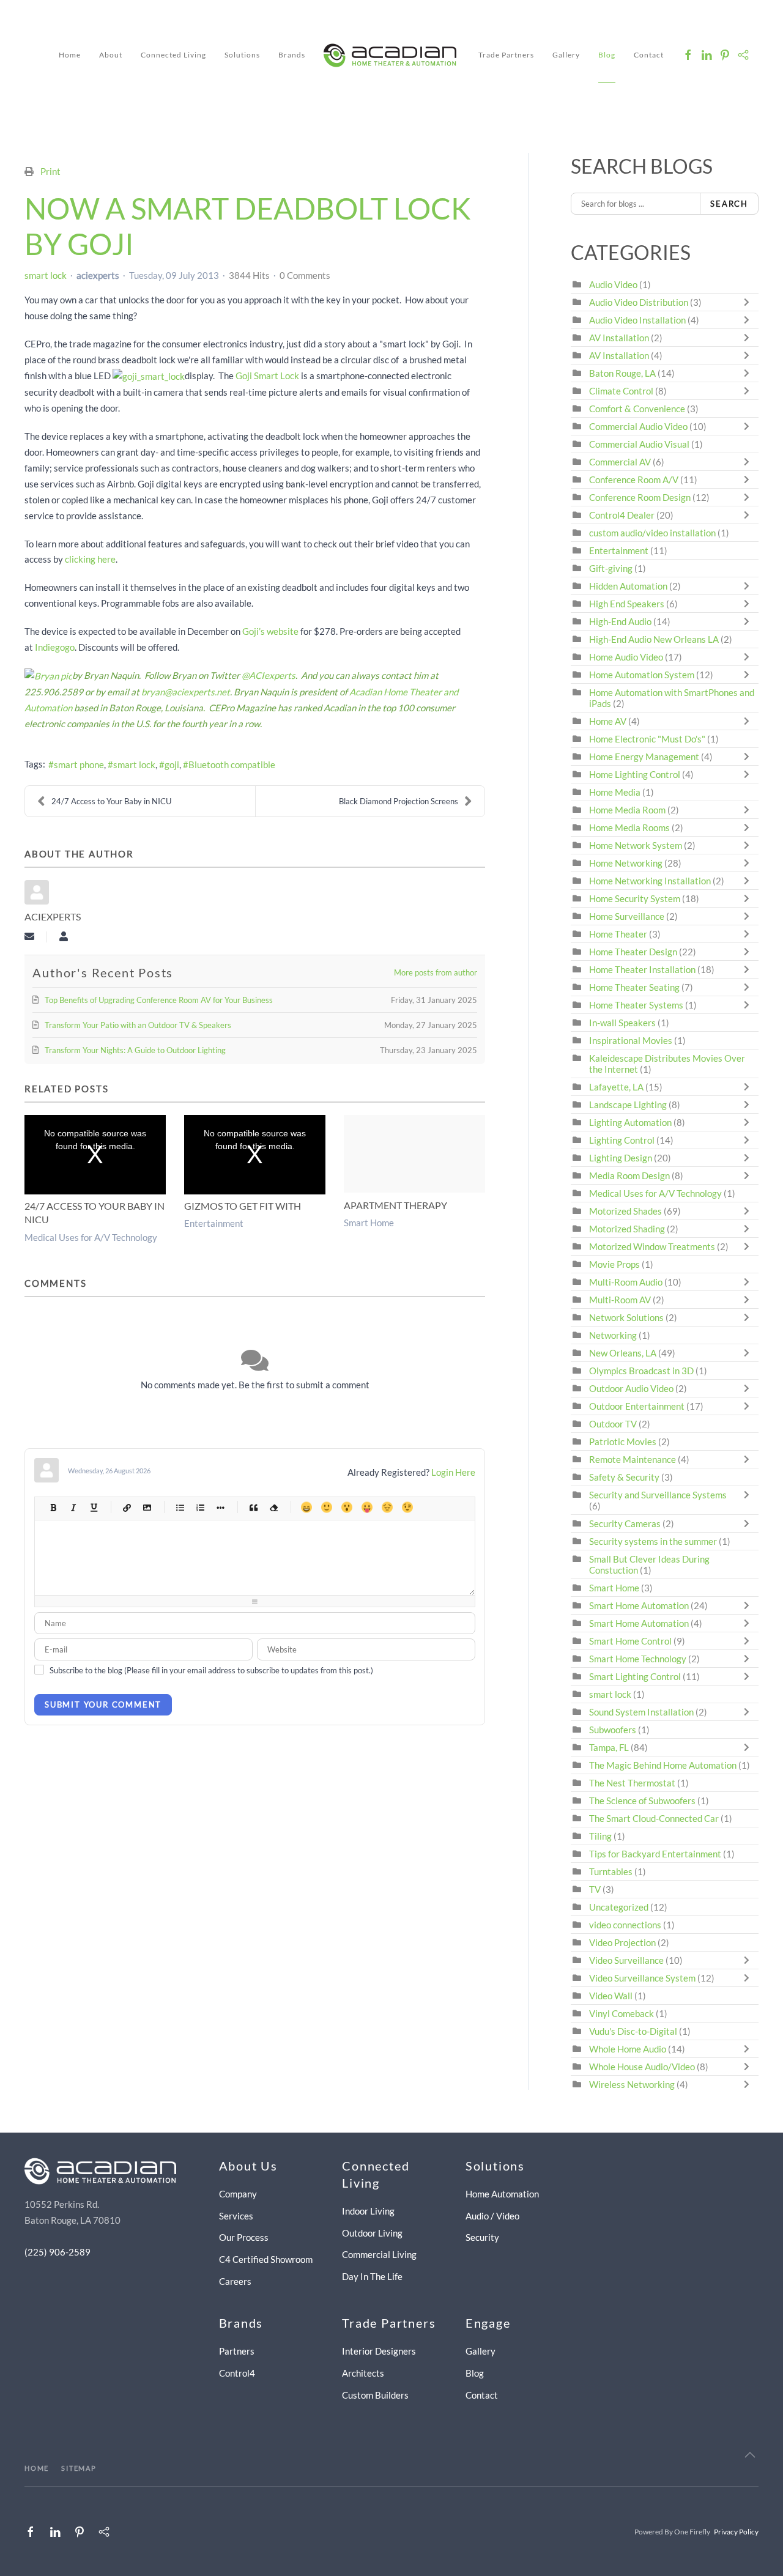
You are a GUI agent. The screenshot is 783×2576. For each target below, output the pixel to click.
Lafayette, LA (616, 1087)
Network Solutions (627, 1317)
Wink (407, 1507)
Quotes (253, 1507)
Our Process (244, 2237)
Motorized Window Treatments (652, 1246)
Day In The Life (372, 2276)
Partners (237, 2351)
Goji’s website (270, 631)
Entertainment (214, 1223)
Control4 (237, 2373)
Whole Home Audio (628, 2049)
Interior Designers (379, 2351)
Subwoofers (613, 1730)
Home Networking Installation (650, 881)
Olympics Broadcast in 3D (641, 1371)
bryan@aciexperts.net (186, 692)
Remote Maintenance (633, 1459)
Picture (147, 1507)
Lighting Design (621, 1158)
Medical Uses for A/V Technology (91, 1237)
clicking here (90, 559)
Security (482, 2237)
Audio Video (613, 284)
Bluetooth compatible (232, 764)
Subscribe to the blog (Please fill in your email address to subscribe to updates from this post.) (211, 1670)
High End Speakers (627, 604)
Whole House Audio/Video (642, 2067)
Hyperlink (126, 1507)
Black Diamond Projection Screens (399, 801)
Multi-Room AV (621, 1300)
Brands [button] (292, 55)
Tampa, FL (609, 1747)
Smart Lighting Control (635, 1676)
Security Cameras (626, 1523)
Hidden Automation (629, 586)
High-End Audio (620, 621)
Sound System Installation (642, 1712)
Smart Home (369, 1223)
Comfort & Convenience (637, 409)
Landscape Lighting (628, 1105)
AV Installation (619, 338)
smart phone (79, 764)
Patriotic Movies (623, 1442)
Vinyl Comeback (622, 2013)
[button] (750, 2455)
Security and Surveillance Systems (658, 1495)
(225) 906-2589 (58, 2252)
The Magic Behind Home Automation (663, 1765)
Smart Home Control (630, 1641)
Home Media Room (627, 810)
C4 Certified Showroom (266, 2259)
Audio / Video (492, 2216)
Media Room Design (629, 1175)
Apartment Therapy (395, 1205)
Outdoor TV (613, 1424)
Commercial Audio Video (638, 426)
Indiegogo (55, 647)
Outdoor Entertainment (637, 1406)
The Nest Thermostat (632, 1783)
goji (172, 764)
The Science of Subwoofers (642, 1801)
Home (70, 55)
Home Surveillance (627, 916)
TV (595, 1889)
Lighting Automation (630, 1122)
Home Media (615, 792)
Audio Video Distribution (640, 302)
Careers (235, 2281)
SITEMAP (79, 2468)
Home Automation (502, 2194)
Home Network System (636, 845)
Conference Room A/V (634, 479)
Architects (363, 2373)
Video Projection (622, 1942)
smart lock (46, 275)
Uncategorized (619, 1907)
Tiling (600, 1836)
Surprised (347, 1507)
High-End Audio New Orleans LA (654, 639)
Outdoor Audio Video (631, 1388)
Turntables (611, 1871)
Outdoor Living (372, 2233)
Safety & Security (624, 1477)
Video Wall (611, 1996)
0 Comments (305, 275)
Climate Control (621, 391)
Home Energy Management (644, 757)
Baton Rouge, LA (622, 373)
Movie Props (614, 1264)
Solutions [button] (242, 55)
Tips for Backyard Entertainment (655, 1854)
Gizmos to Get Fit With (243, 1206)
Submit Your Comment (103, 1704)
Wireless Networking (632, 2084)
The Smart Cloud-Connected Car (654, 1818)
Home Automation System (642, 675)
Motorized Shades (625, 1211)
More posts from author (436, 972)
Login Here (453, 1472)
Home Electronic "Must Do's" (647, 739)
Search (729, 204)
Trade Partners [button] (506, 55)
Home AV (608, 721)
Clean (273, 1507)
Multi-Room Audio (626, 1282)
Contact (649, 55)
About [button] (111, 55)
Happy (306, 1507)
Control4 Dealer (622, 515)
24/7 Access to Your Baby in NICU (111, 801)
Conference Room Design (640, 497)
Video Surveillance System (642, 1978)
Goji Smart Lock (267, 376)
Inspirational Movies (631, 1040)
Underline (93, 1507)
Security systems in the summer (653, 1541)
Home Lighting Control (635, 774)
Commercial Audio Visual (639, 444)
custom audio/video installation (652, 533)
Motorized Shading (627, 1229)
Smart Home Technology (638, 1659)
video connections (625, 1925)
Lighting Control (622, 1140)
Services (236, 2216)
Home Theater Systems (636, 1005)
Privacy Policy (736, 2532)
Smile (326, 1507)
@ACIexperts (269, 675)
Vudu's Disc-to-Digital (633, 2031)
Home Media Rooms (629, 827)
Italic (73, 1507)
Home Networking (627, 863)
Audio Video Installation (637, 320)
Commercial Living (379, 2254)
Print (50, 171)
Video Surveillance (626, 1960)
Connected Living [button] (173, 55)
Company (238, 2194)
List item (220, 1507)
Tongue (367, 1507)
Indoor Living (368, 2211)
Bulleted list (180, 1507)
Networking (613, 1335)
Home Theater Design (633, 952)
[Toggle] (749, 302)
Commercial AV (620, 462)
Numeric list (200, 1507)
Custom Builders (375, 2395)
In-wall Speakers (622, 1023)
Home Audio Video (626, 657)
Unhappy (387, 1507)
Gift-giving (611, 568)
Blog (607, 55)
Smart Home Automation (639, 1605)
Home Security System (635, 898)
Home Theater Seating (634, 987)
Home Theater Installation (642, 969)
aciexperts (98, 275)
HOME (37, 2468)
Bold (53, 1507)
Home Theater (618, 934)
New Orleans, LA (623, 1353)
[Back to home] (392, 55)
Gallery (566, 55)
